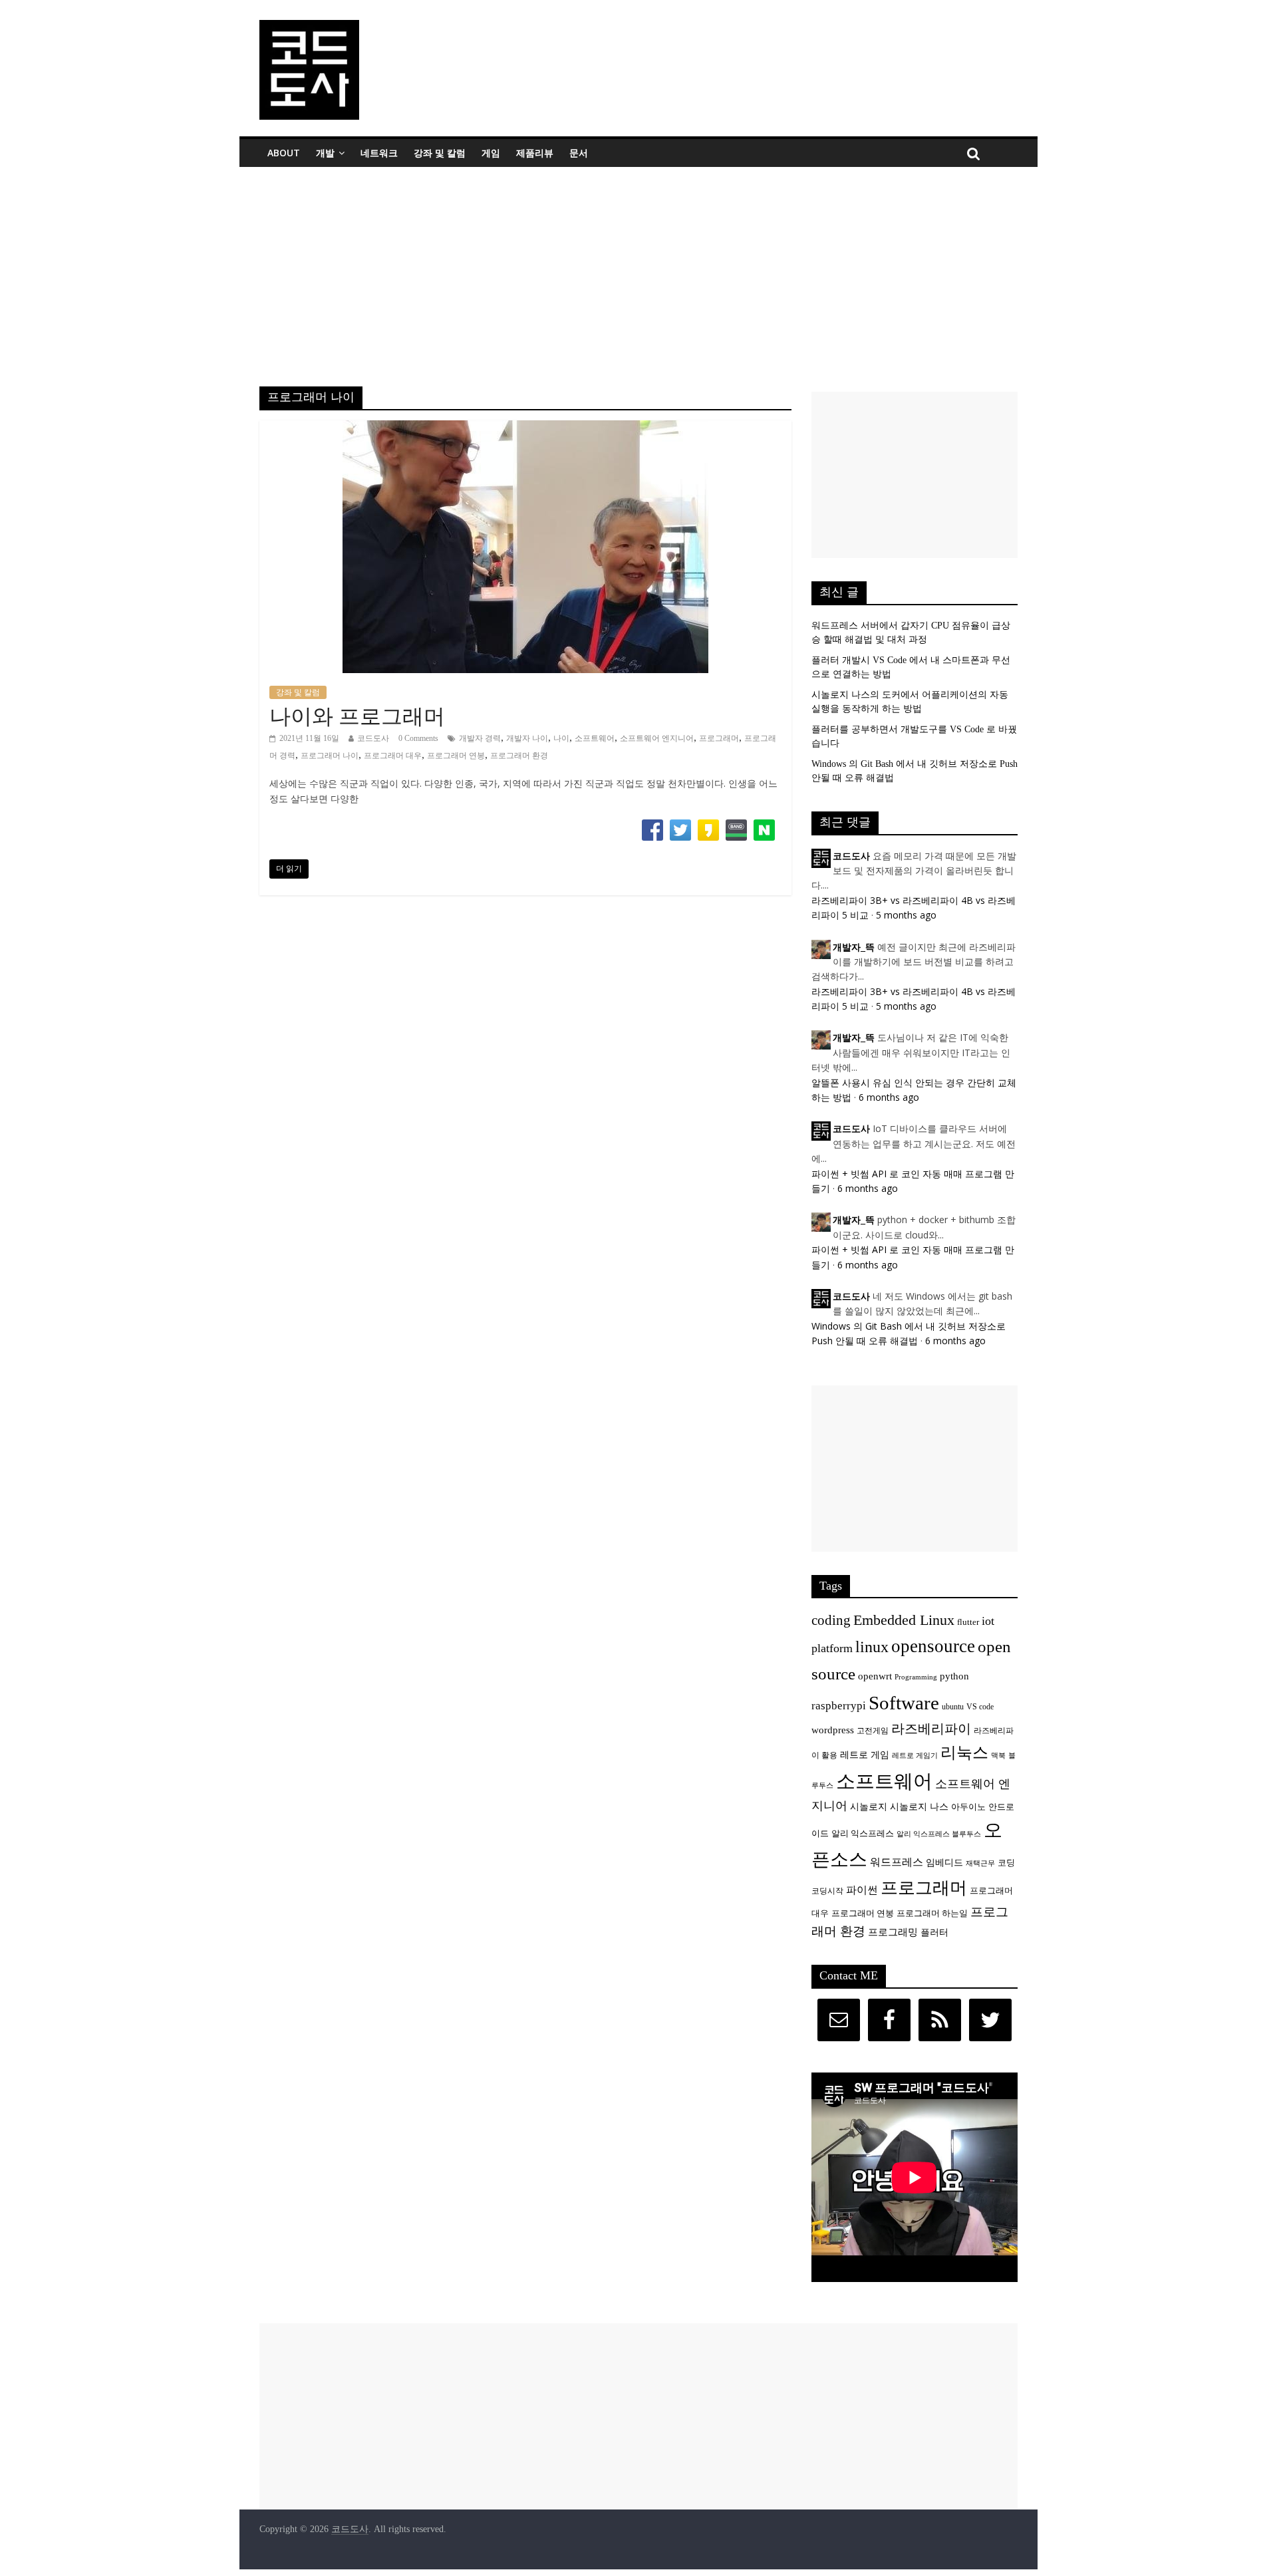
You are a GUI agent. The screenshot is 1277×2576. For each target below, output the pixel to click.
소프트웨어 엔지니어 (657, 738)
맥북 (998, 1756)
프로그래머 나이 (330, 756)
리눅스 (964, 1752)
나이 (561, 738)
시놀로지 (869, 1806)
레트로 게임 (865, 1755)
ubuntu (953, 1707)
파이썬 (862, 1890)
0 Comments (418, 738)
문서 (579, 153)
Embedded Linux (904, 1620)
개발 (325, 153)
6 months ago (889, 1097)
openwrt (875, 1676)
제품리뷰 (535, 153)
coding (831, 1620)
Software (904, 1703)
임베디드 (944, 1862)
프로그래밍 (893, 1932)
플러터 (934, 1932)
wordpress (833, 1730)
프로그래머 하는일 (932, 1914)
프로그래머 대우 (393, 756)
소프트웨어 (595, 738)
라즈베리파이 (931, 1729)
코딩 (1006, 1863)
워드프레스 (897, 1862)
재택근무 (980, 1863)
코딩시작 (827, 1891)
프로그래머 (719, 738)
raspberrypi (839, 1706)
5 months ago (906, 915)
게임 (491, 153)
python (954, 1676)
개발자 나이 (527, 738)
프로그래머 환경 (519, 756)
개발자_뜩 (854, 947)
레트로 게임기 (915, 1756)
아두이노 (968, 1807)
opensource (933, 1646)
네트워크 (379, 153)
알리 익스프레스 (863, 1834)
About (284, 153)
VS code (980, 1707)
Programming (916, 1677)
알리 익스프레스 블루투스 (939, 1834)
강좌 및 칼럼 (440, 153)
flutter (968, 1622)
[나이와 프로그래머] (525, 429)
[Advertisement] (638, 267)
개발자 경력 (480, 738)
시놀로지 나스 (919, 1806)
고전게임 (873, 1731)
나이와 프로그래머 (357, 716)
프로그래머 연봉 (456, 756)
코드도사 (373, 738)
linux (872, 1647)
